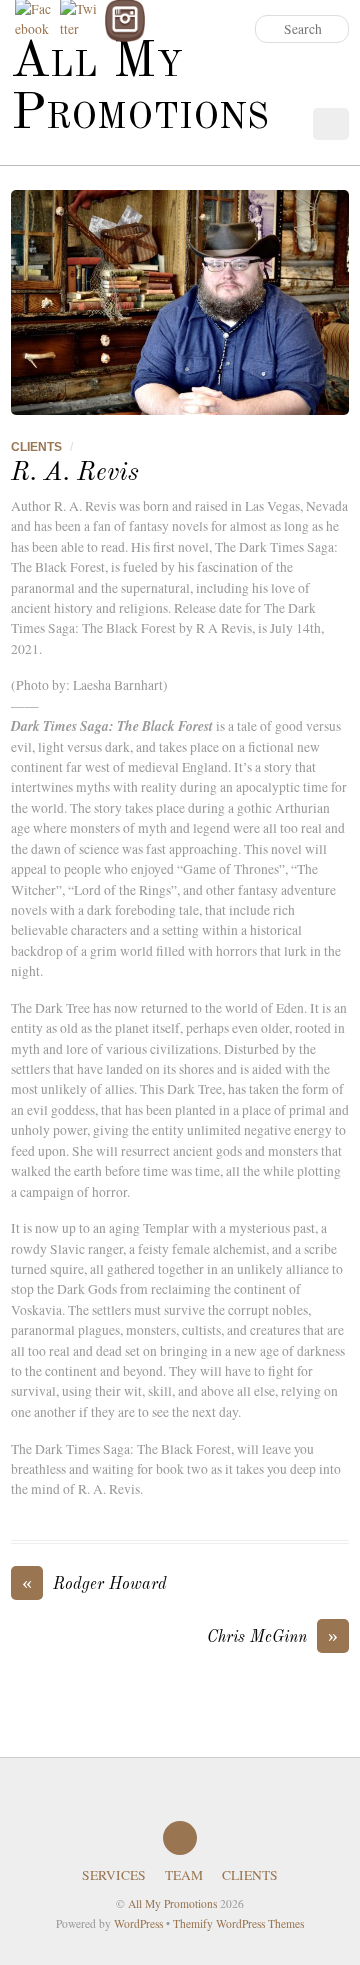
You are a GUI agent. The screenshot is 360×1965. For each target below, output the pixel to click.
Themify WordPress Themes (238, 1923)
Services (114, 1875)
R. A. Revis (75, 473)
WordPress (138, 1923)
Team (184, 1875)
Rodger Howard (94, 1583)
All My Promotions (172, 1903)
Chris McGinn (272, 1636)
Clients (36, 447)
